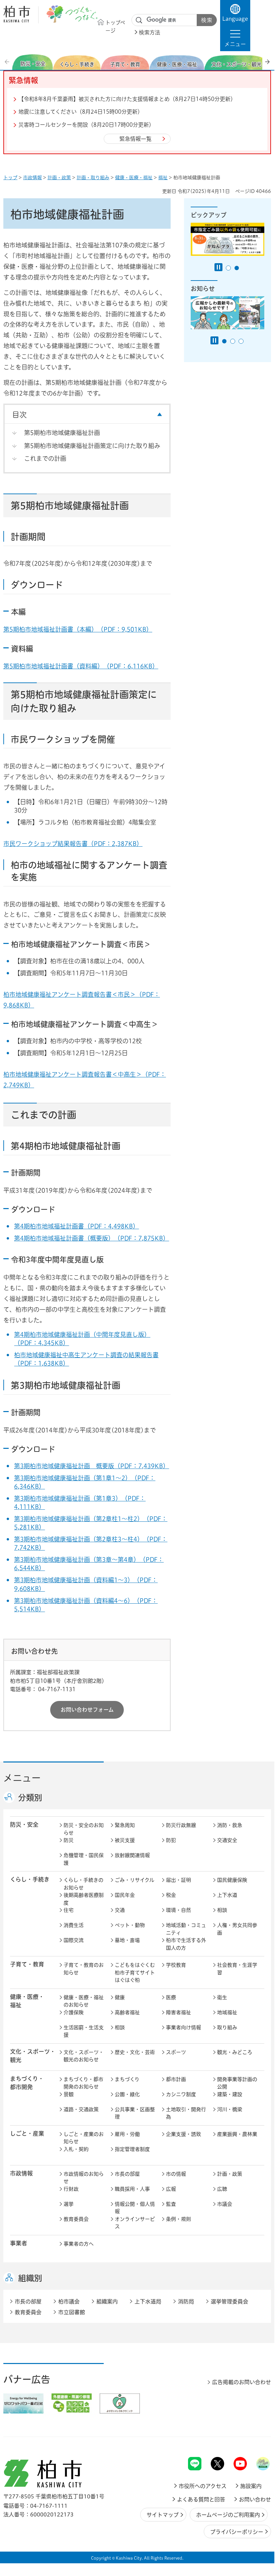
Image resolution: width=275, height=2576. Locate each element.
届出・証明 (178, 1880)
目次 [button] (19, 415)
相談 (222, 1910)
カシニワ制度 (181, 2094)
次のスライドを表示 (267, 62)
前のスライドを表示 (8, 62)
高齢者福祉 (127, 2012)
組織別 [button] (30, 2278)
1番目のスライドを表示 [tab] (228, 268)
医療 (171, 1997)
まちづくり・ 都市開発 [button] (27, 2083)
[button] (235, 38)
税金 (171, 1895)
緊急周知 (125, 1825)
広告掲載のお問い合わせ (242, 2382)
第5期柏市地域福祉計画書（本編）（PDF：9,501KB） (78, 629)
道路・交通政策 (81, 2109)
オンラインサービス (135, 2223)
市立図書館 (72, 2312)
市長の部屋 (127, 2174)
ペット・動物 (130, 1925)
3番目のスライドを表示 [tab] (241, 341)
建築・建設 (230, 2094)
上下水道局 (148, 2301)
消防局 (186, 2301)
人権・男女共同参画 (237, 1929)
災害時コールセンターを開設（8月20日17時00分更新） (86, 125)
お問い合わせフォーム (87, 1710)
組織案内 (107, 2301)
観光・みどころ (235, 2052)
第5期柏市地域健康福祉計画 (62, 433)
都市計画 (176, 2079)
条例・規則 (178, 2219)
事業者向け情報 (184, 2027)
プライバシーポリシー (237, 2532)
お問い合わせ (255, 2499)
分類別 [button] (30, 1798)
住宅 (69, 1910)
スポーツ (176, 2052)
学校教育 (176, 1965)
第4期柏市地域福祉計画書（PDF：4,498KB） (76, 1226)
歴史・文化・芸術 (135, 2052)
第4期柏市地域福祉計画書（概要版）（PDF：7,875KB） (91, 1238)
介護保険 (74, 2012)
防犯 (171, 1840)
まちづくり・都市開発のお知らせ (83, 2083)
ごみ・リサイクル (134, 1880)
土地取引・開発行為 (186, 2113)
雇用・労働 (127, 2134)
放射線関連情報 (132, 1855)
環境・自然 (178, 1910)
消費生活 (74, 1925)
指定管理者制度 (132, 2149)
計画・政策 (59, 178)
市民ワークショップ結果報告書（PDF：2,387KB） (73, 844)
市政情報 (32, 178)
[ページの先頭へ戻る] (256, 2439)
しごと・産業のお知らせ (84, 2138)
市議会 (225, 2204)
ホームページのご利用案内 (228, 2515)
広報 (171, 2189)
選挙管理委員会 (230, 2301)
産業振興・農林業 (237, 2134)
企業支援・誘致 (184, 2134)
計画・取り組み (93, 178)
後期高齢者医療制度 (84, 1899)
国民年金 (125, 1895)
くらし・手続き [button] (30, 1879)
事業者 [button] (19, 2243)
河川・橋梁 (230, 2109)
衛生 (222, 1997)
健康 (120, 1997)
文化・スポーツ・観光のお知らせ (84, 2056)
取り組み (227, 2027)
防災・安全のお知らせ (84, 1829)
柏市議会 (69, 2301)
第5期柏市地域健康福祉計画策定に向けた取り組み (92, 446)
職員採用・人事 (132, 2189)
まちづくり (127, 2079)
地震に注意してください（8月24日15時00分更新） (81, 112)
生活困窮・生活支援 (84, 2031)
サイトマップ (163, 2515)
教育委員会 (76, 2219)
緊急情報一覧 (135, 139)
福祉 (163, 178)
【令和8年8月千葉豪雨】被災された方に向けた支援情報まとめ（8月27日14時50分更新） (127, 99)
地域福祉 (227, 2012)
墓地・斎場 (127, 1940)
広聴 (222, 2189)
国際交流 (74, 1940)
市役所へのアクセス (203, 2486)
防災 (69, 1840)
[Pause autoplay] (218, 267)
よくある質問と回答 (201, 2499)
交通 (120, 1910)
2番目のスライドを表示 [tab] (237, 268)
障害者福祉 (178, 2012)
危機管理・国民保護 (84, 1859)
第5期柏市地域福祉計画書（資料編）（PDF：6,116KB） (81, 666)
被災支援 (125, 1840)
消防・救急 (230, 1825)
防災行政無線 (181, 1825)
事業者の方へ (79, 2244)
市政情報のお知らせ (84, 2178)
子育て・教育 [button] (27, 1964)
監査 (171, 2204)
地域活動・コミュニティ (186, 1929)
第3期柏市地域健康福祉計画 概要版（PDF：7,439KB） (91, 1466)
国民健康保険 (232, 1880)
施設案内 (251, 2486)
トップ (10, 178)
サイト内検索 (139, 20)
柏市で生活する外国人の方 (186, 1944)
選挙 (69, 2204)
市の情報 (176, 2174)
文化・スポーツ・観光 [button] (33, 2056)
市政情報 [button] (21, 2173)
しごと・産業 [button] (27, 2133)
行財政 (71, 2189)
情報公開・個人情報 (135, 2208)
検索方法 (150, 32)
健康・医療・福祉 (134, 178)
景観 (69, 2094)
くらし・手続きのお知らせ (83, 1884)
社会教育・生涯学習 (237, 1969)
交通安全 (227, 1840)
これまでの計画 (45, 458)
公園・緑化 (127, 2094)
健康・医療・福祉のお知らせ (84, 2001)
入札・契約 (76, 2149)
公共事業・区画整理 (135, 2113)
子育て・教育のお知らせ (84, 1969)
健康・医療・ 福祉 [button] (27, 2001)
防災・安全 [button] (24, 1824)
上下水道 (227, 1895)
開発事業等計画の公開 (237, 2083)
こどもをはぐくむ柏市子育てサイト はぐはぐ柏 (136, 1972)
